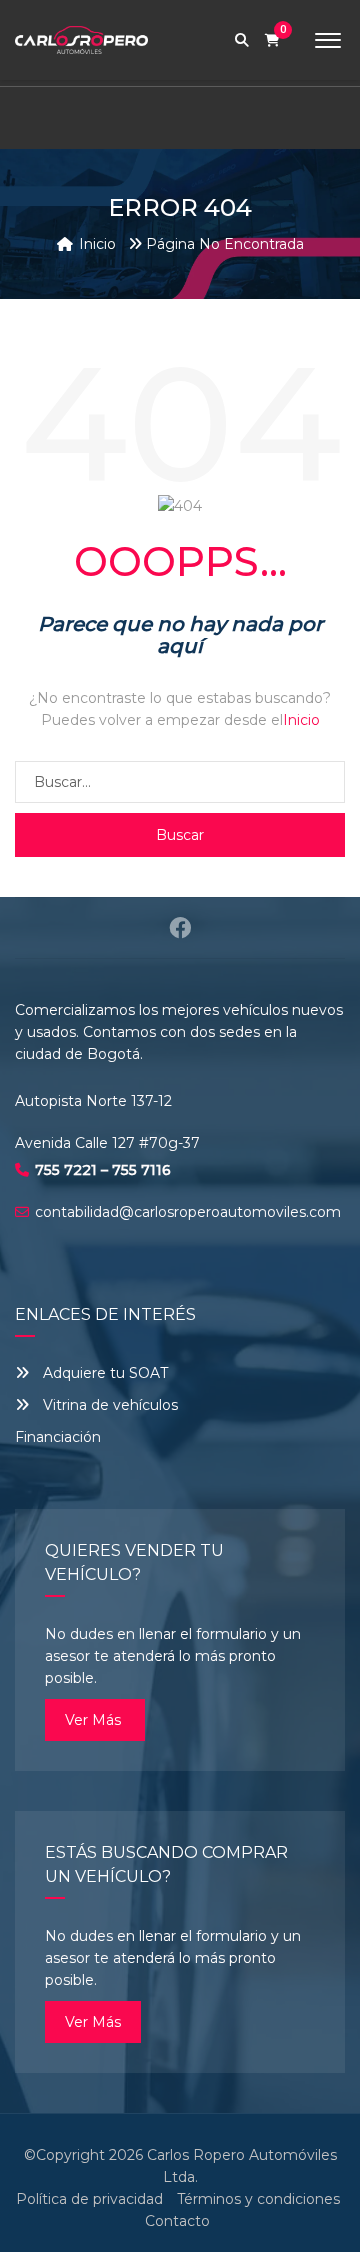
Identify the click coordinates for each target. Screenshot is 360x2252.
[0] (272, 40)
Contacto (177, 2221)
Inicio (301, 720)
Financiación (58, 1437)
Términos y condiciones (258, 2199)
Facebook (180, 928)
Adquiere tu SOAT (105, 1373)
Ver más (95, 1720)
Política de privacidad (89, 2199)
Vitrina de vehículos (108, 1405)
